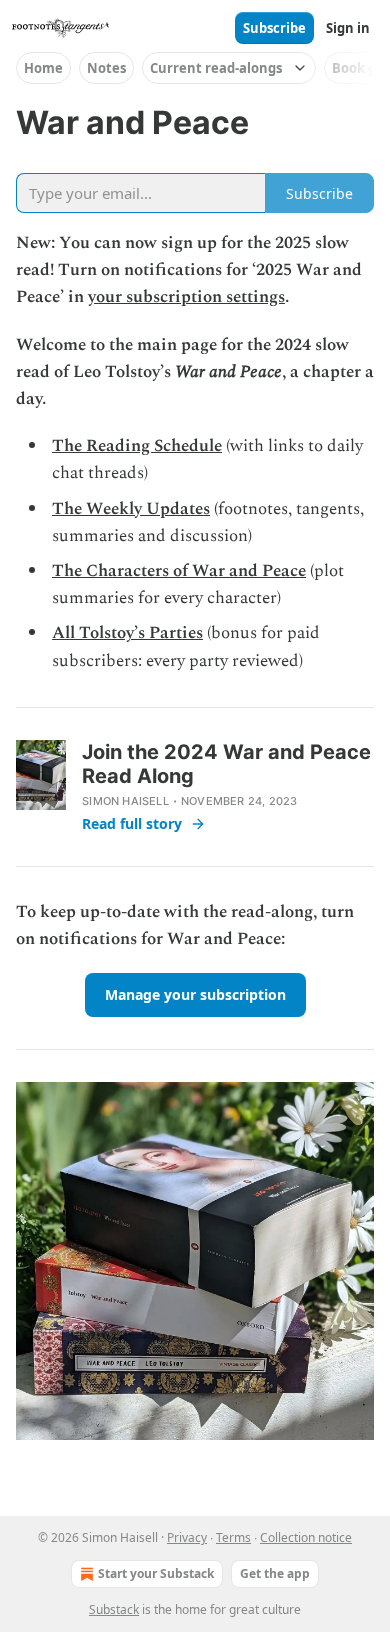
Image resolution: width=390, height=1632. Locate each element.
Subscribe (274, 28)
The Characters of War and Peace (179, 571)
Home (43, 68)
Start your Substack (156, 1573)
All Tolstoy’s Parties (127, 633)
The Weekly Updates (131, 509)
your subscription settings (186, 297)
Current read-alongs (216, 68)
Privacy (187, 1537)
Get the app (275, 1573)
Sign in (348, 28)
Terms (233, 1537)
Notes (106, 68)
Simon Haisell (125, 801)
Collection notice (306, 1537)
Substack (114, 1609)
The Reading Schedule (137, 446)
